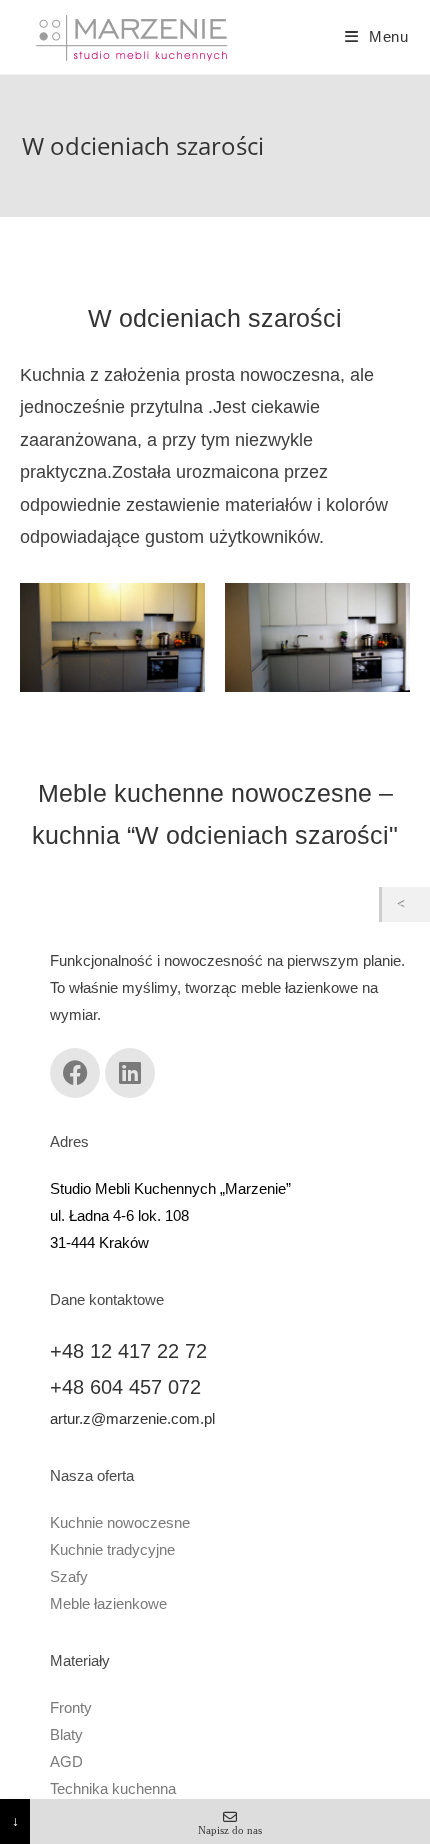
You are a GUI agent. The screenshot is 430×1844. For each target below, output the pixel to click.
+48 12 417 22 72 (128, 1351)
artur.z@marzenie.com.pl (132, 1418)
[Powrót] (406, 904)
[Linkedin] (130, 1073)
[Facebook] (75, 1073)
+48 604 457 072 (125, 1387)
